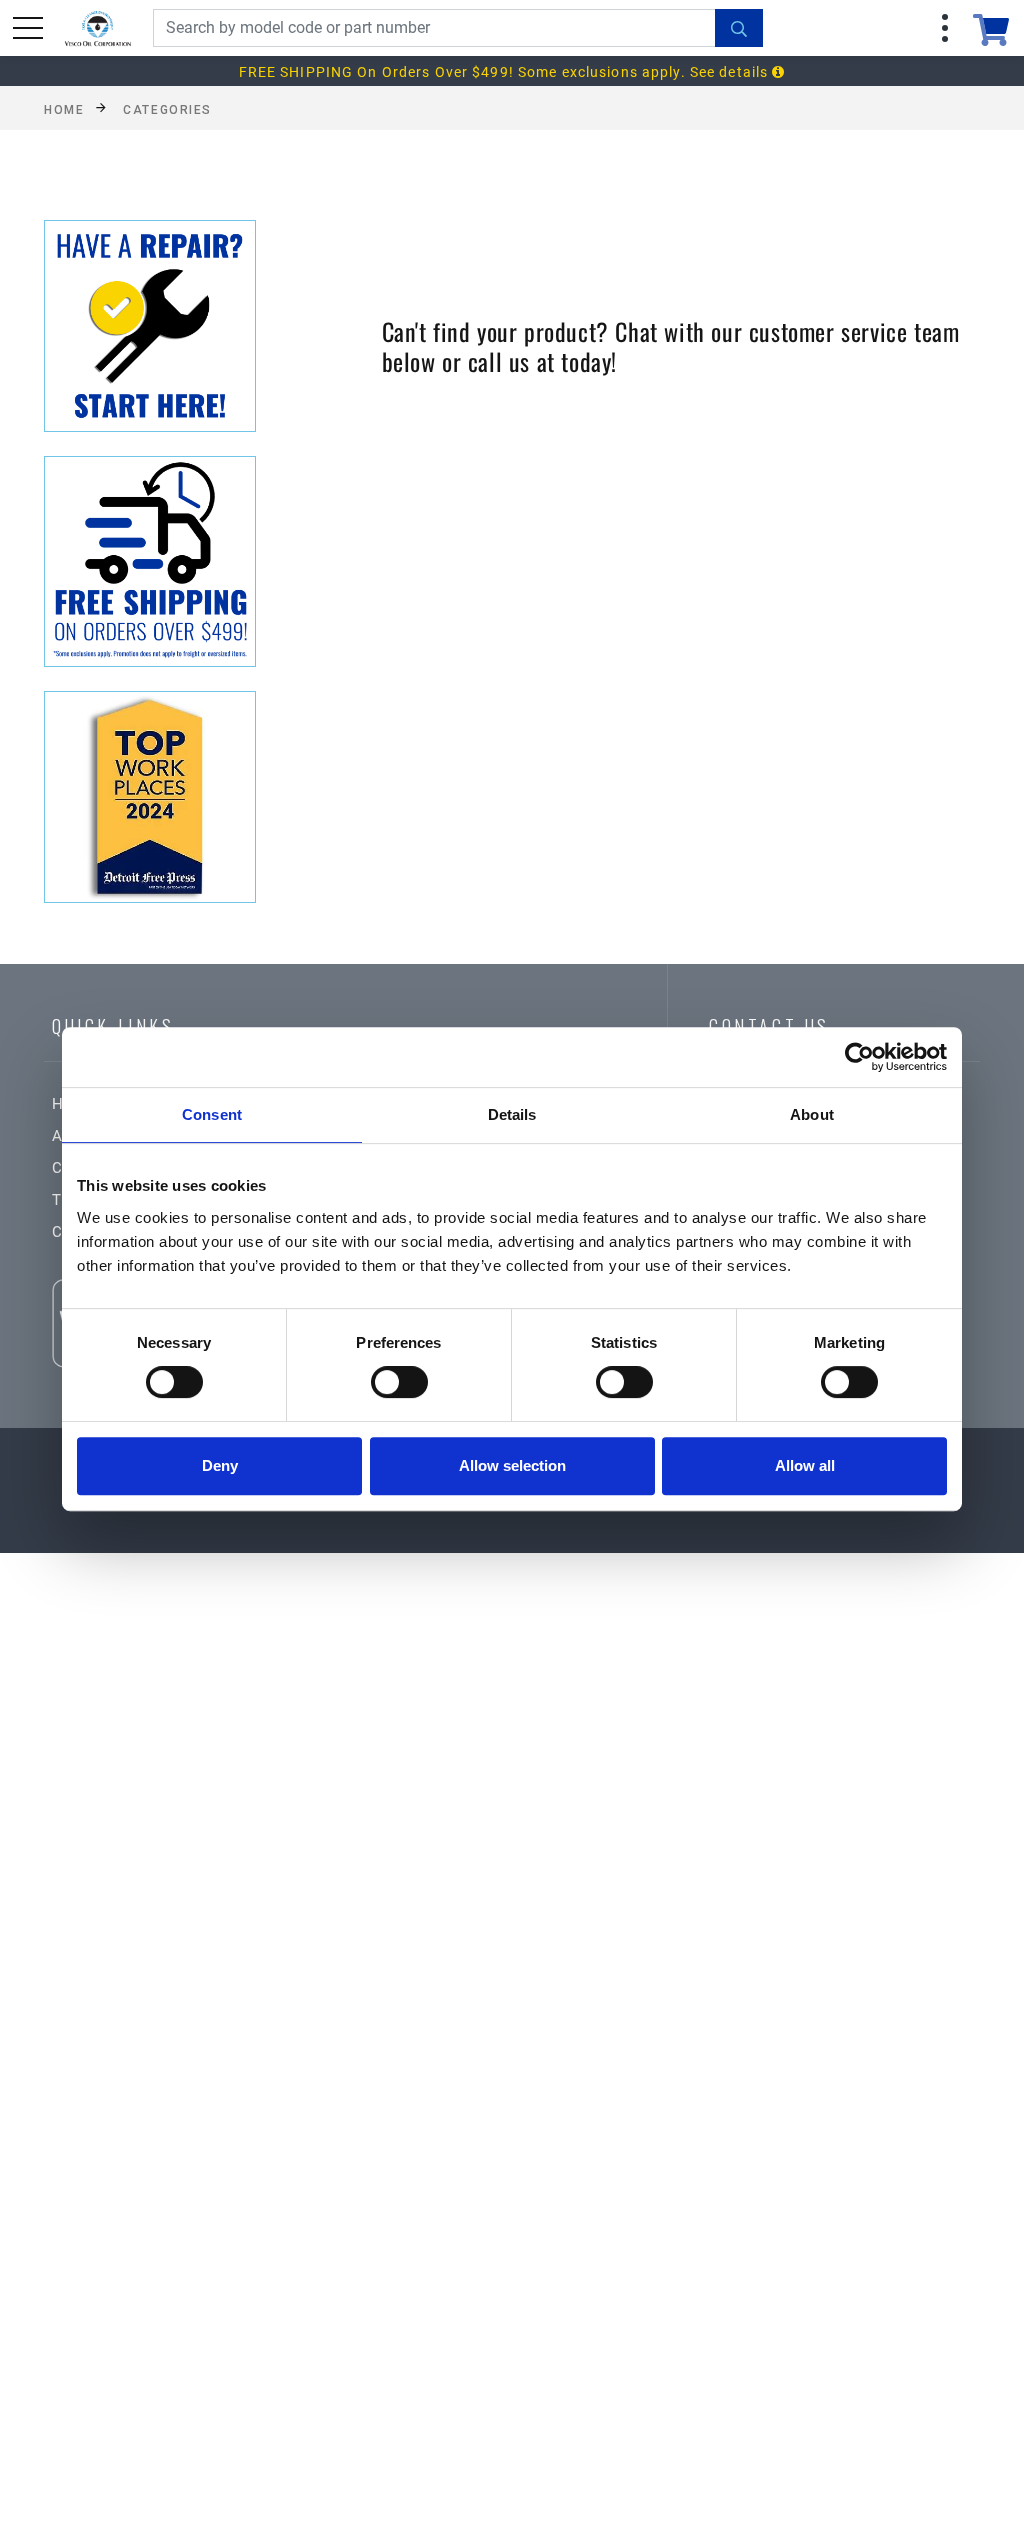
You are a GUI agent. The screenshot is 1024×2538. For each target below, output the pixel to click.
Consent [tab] (212, 1114)
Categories (167, 109)
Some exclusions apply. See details (645, 72)
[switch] (399, 1382)
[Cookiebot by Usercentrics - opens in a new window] (859, 1057)
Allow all (805, 1465)
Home (64, 109)
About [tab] (812, 1114)
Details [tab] (512, 1114)
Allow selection (512, 1465)
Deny (220, 1465)
